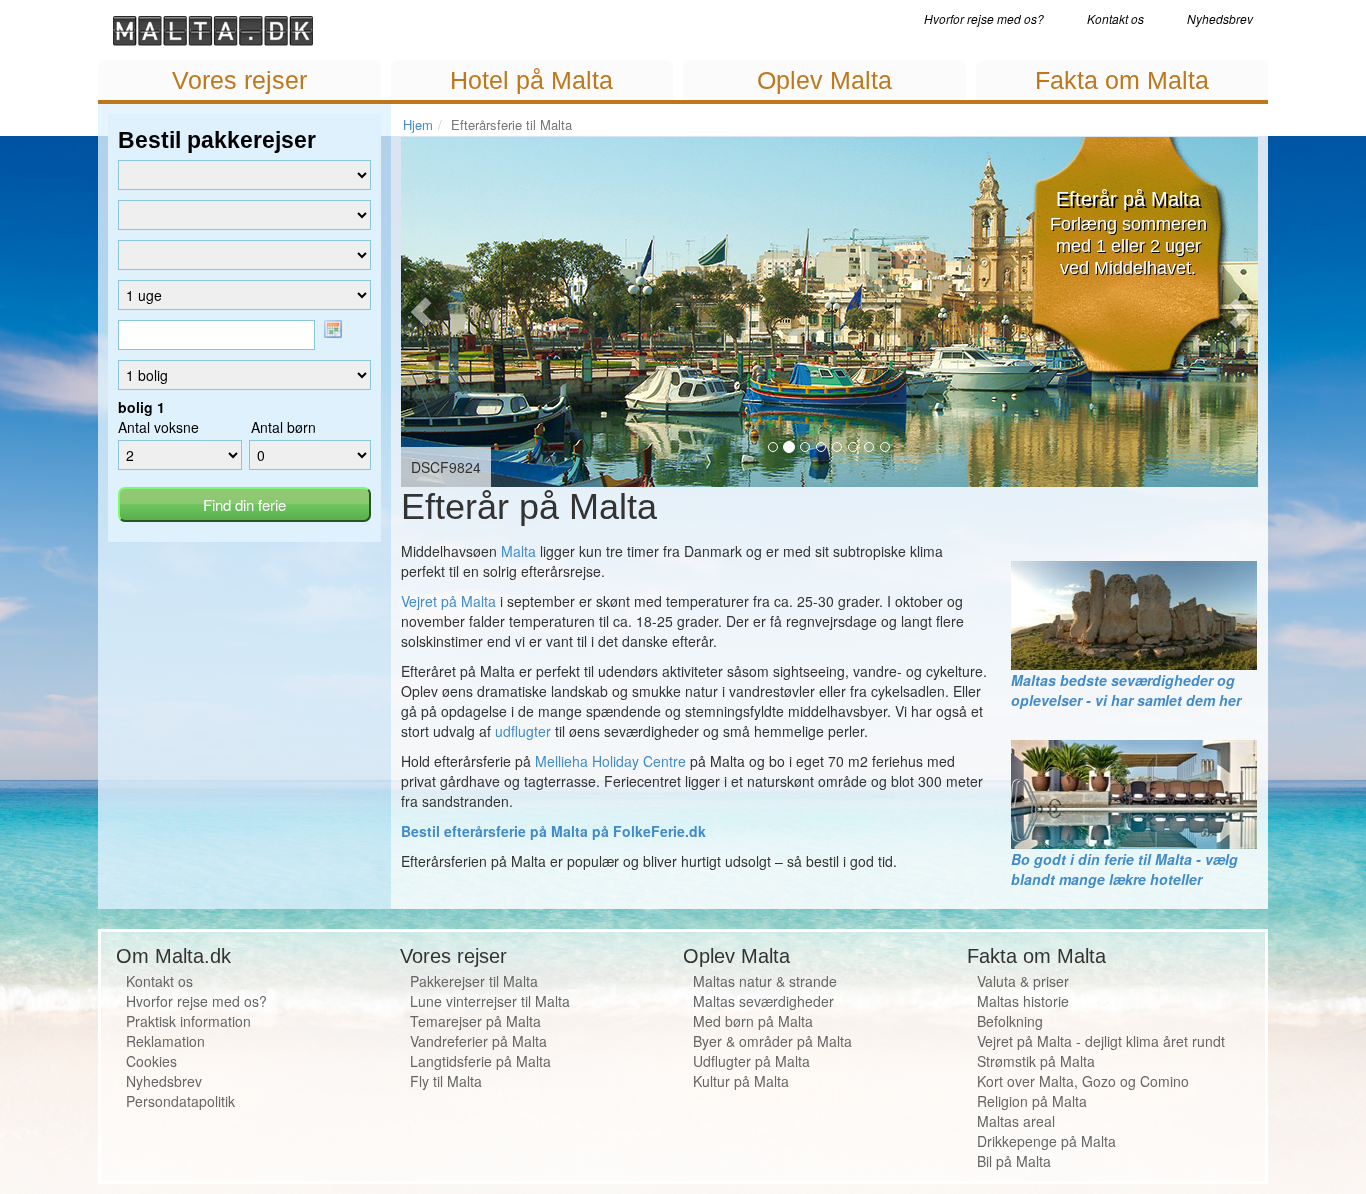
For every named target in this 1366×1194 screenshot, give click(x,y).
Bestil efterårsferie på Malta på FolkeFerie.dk (553, 831)
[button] (426, 312)
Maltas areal (1016, 1121)
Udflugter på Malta (751, 1061)
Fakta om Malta (1122, 80)
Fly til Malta (446, 1081)
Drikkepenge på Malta (1046, 1141)
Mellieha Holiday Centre (610, 761)
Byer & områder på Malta (772, 1041)
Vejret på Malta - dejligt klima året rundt (1101, 1041)
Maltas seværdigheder (763, 1001)
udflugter (523, 731)
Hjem (418, 124)
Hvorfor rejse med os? (984, 18)
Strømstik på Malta (1036, 1061)
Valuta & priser (1023, 981)
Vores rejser (239, 80)
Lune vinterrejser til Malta (490, 1001)
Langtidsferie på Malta (480, 1061)
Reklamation (165, 1041)
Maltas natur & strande (765, 981)
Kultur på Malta (741, 1081)
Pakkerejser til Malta (474, 981)
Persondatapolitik (180, 1101)
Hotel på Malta (531, 80)
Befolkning (1010, 1021)
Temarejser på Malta (475, 1021)
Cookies (151, 1061)
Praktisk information (188, 1021)
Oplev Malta (824, 80)
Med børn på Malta (753, 1021)
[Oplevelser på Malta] (1134, 613)
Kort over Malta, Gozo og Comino (1083, 1081)
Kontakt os (1115, 18)
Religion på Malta (1032, 1101)
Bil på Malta (1014, 1161)
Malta (518, 551)
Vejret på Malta (448, 601)
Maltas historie (1023, 1001)
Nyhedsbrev (1220, 18)
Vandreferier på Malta (478, 1041)
